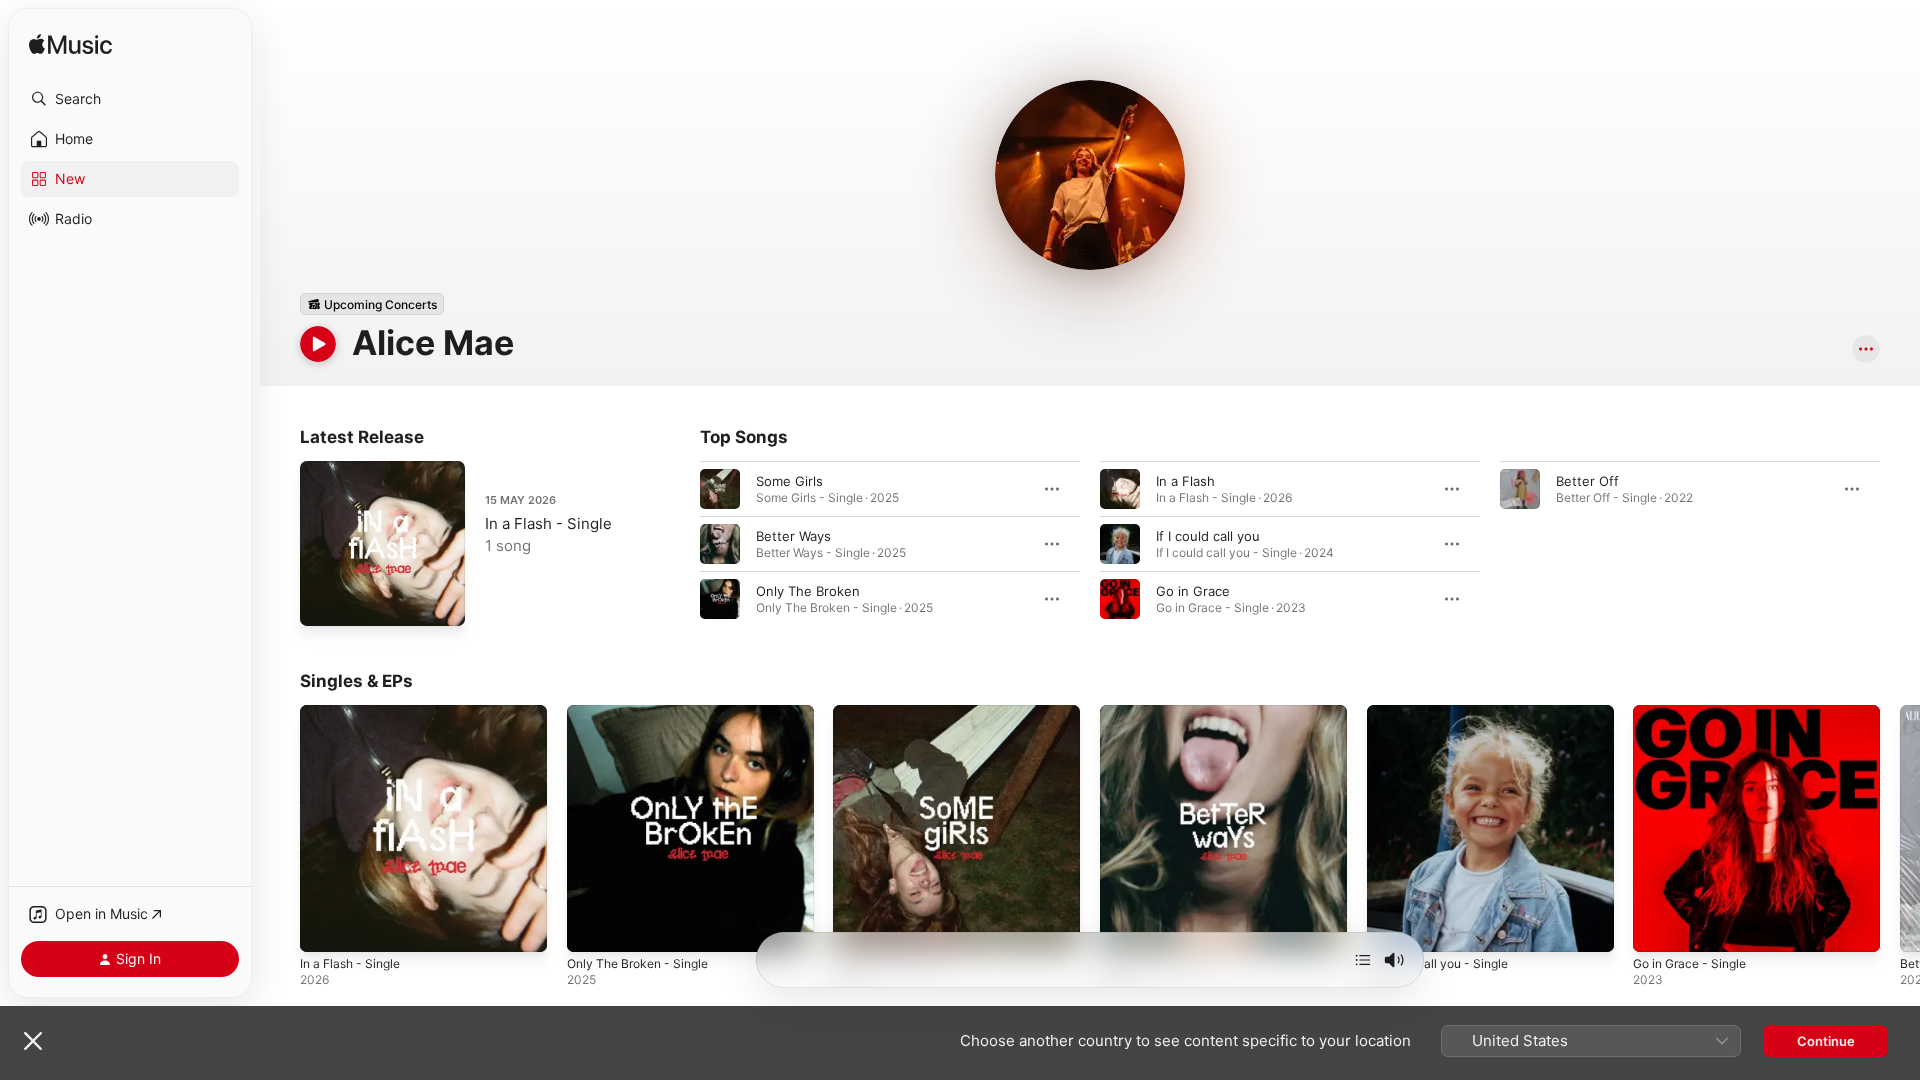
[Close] (33, 1041)
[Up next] (1363, 960)
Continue (1826, 1041)
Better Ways (793, 536)
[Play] (318, 344)
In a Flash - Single (548, 523)
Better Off (1587, 481)
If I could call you (1208, 536)
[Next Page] (1900, 828)
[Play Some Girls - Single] (858, 927)
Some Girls (789, 481)
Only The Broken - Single (645, 713)
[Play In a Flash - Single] (325, 601)
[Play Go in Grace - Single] (1658, 927)
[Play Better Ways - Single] (1125, 927)
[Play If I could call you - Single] (1392, 927)
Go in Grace (1193, 591)
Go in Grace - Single (1696, 713)
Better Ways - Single (1163, 713)
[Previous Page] (280, 828)
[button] (130, 99)
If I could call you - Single (1445, 713)
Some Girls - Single (892, 713)
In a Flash (1185, 481)
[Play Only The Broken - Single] (592, 927)
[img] (70, 45)
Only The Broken (808, 591)
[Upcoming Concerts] (372, 304)
